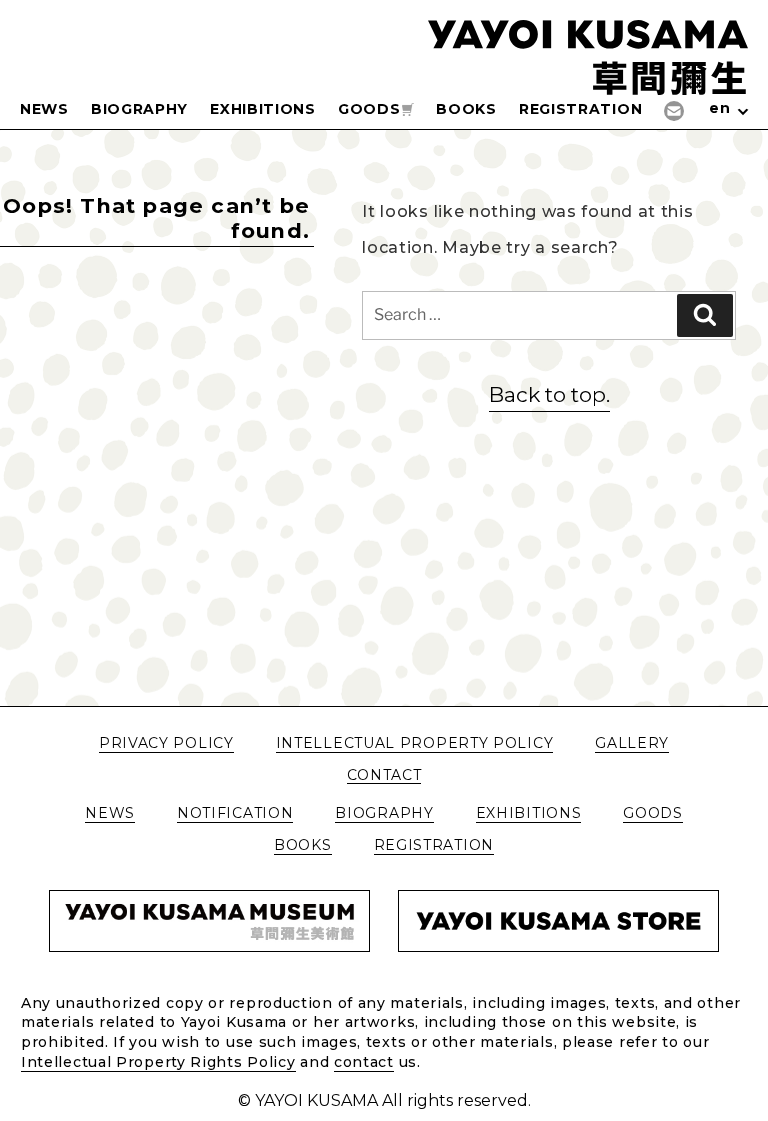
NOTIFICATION (235, 813)
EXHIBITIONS (263, 109)
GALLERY (632, 743)
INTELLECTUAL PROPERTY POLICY (415, 743)
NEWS (44, 109)
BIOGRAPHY (139, 109)
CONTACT (384, 775)
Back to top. (549, 394)
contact (364, 1062)
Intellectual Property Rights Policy (158, 1062)
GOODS (369, 109)
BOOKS (466, 109)
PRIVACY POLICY (166, 743)
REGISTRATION (580, 109)
